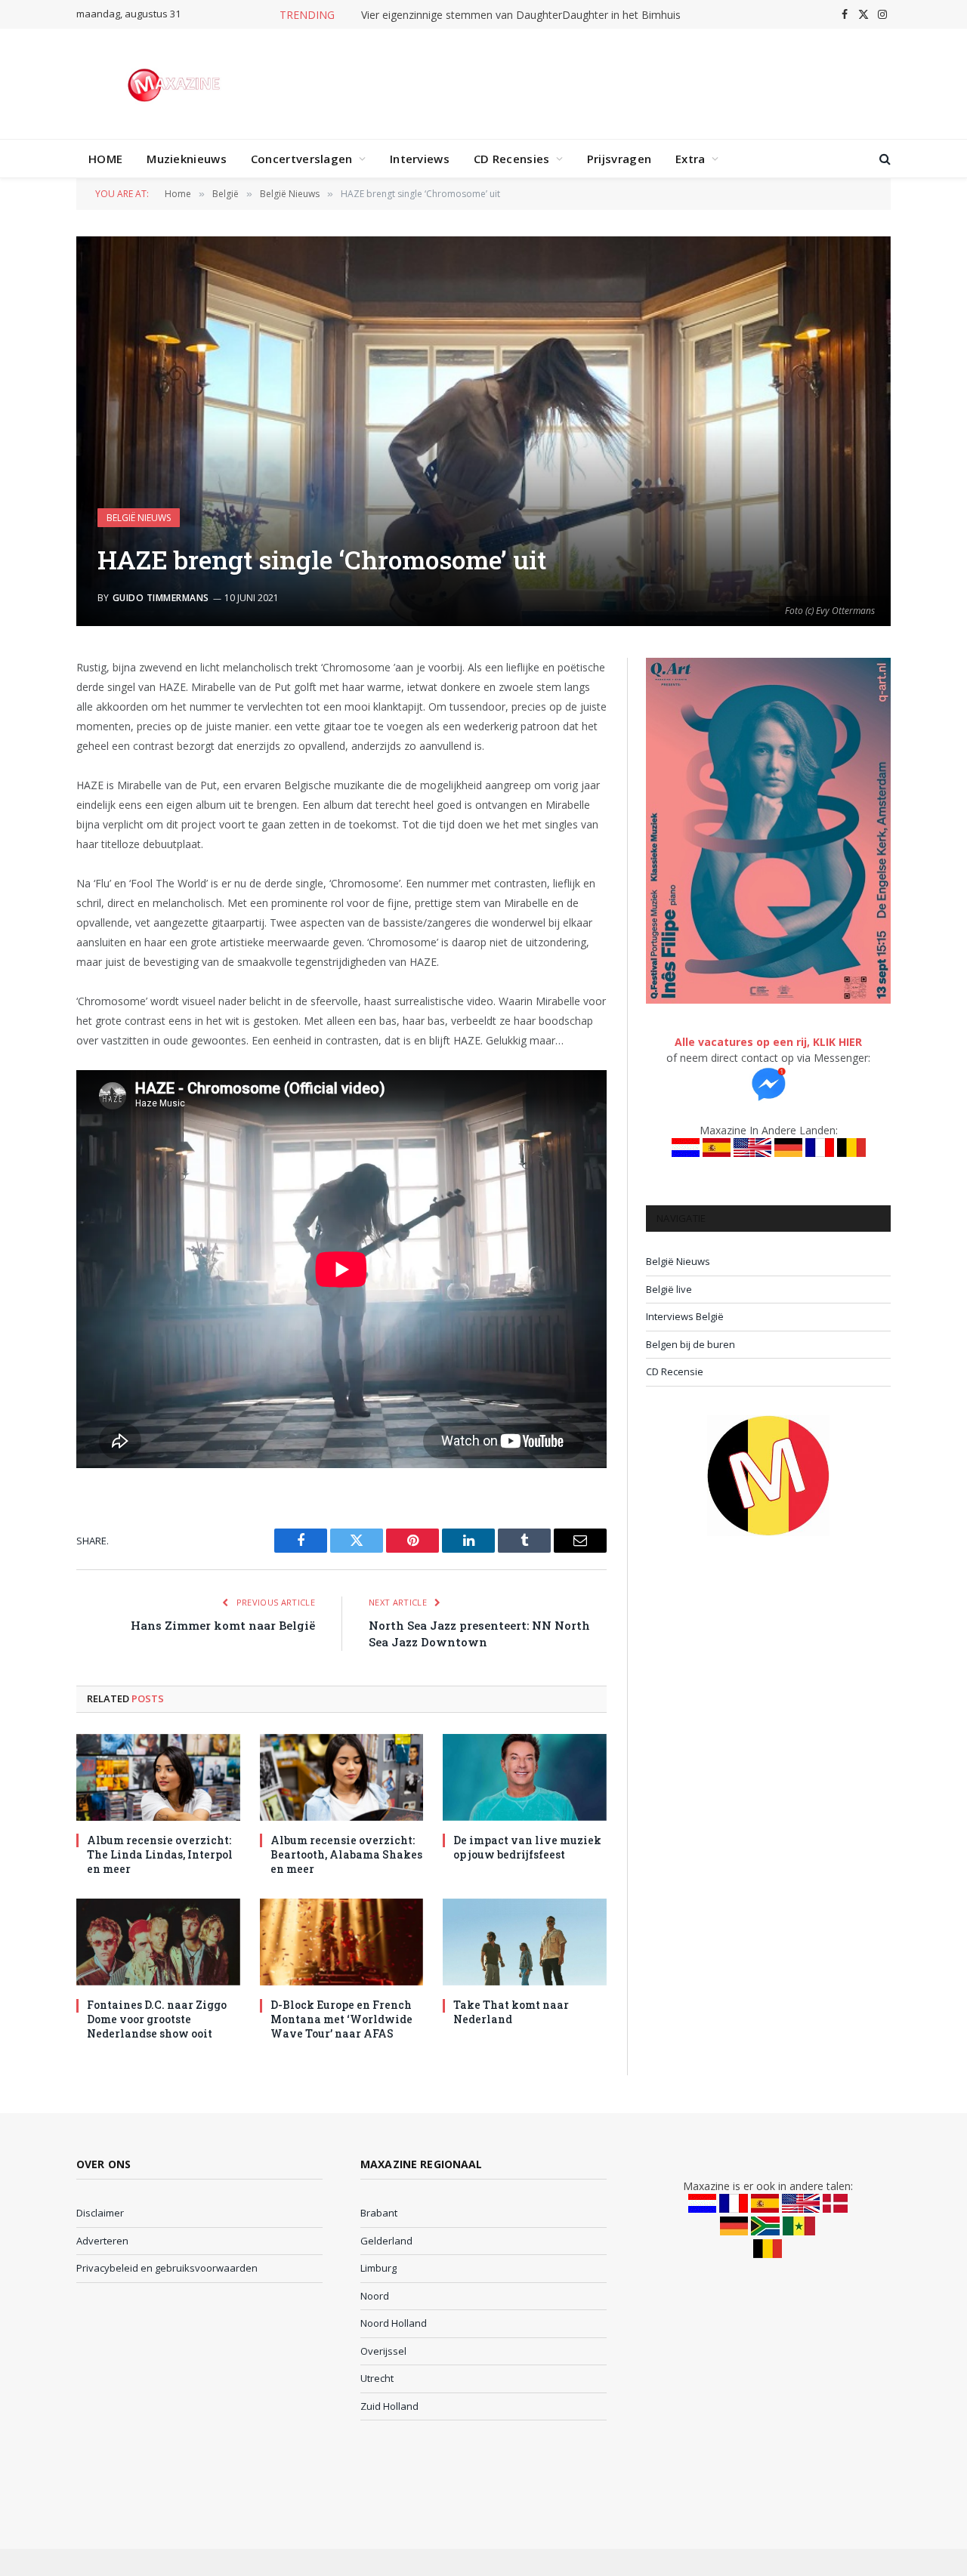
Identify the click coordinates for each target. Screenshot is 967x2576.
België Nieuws (139, 518)
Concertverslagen (302, 159)
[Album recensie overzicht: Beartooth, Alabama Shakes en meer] (342, 1777)
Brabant (379, 2213)
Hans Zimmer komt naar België (223, 1625)
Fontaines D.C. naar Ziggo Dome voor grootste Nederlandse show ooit (157, 2019)
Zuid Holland (389, 2406)
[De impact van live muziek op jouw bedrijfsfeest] (525, 1777)
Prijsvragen (619, 159)
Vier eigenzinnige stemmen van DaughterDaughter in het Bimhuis (521, 15)
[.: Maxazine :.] (176, 84)
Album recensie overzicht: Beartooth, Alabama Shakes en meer (346, 1854)
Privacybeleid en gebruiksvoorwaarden (167, 2268)
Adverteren (102, 2241)
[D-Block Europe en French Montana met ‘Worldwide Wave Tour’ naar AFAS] (342, 1942)
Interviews (420, 159)
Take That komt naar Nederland (511, 2012)
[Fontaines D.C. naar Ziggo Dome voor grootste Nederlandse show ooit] (158, 1942)
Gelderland (386, 2241)
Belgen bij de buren (690, 1344)
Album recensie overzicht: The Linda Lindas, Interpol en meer (160, 1854)
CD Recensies (512, 159)
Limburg (378, 2268)
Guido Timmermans (161, 598)
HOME (105, 159)
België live (669, 1289)
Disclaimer (100, 2213)
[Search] (884, 159)
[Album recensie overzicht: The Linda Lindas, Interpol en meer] (158, 1777)
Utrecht (377, 2378)
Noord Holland (394, 2323)
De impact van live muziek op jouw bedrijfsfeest (527, 1847)
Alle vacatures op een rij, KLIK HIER (768, 1042)
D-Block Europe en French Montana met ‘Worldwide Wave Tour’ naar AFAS (341, 2019)
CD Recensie (675, 1371)
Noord (375, 2296)
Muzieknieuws (187, 159)
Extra (690, 159)
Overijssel (383, 2351)
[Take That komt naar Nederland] (525, 1942)
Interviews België (685, 1316)
